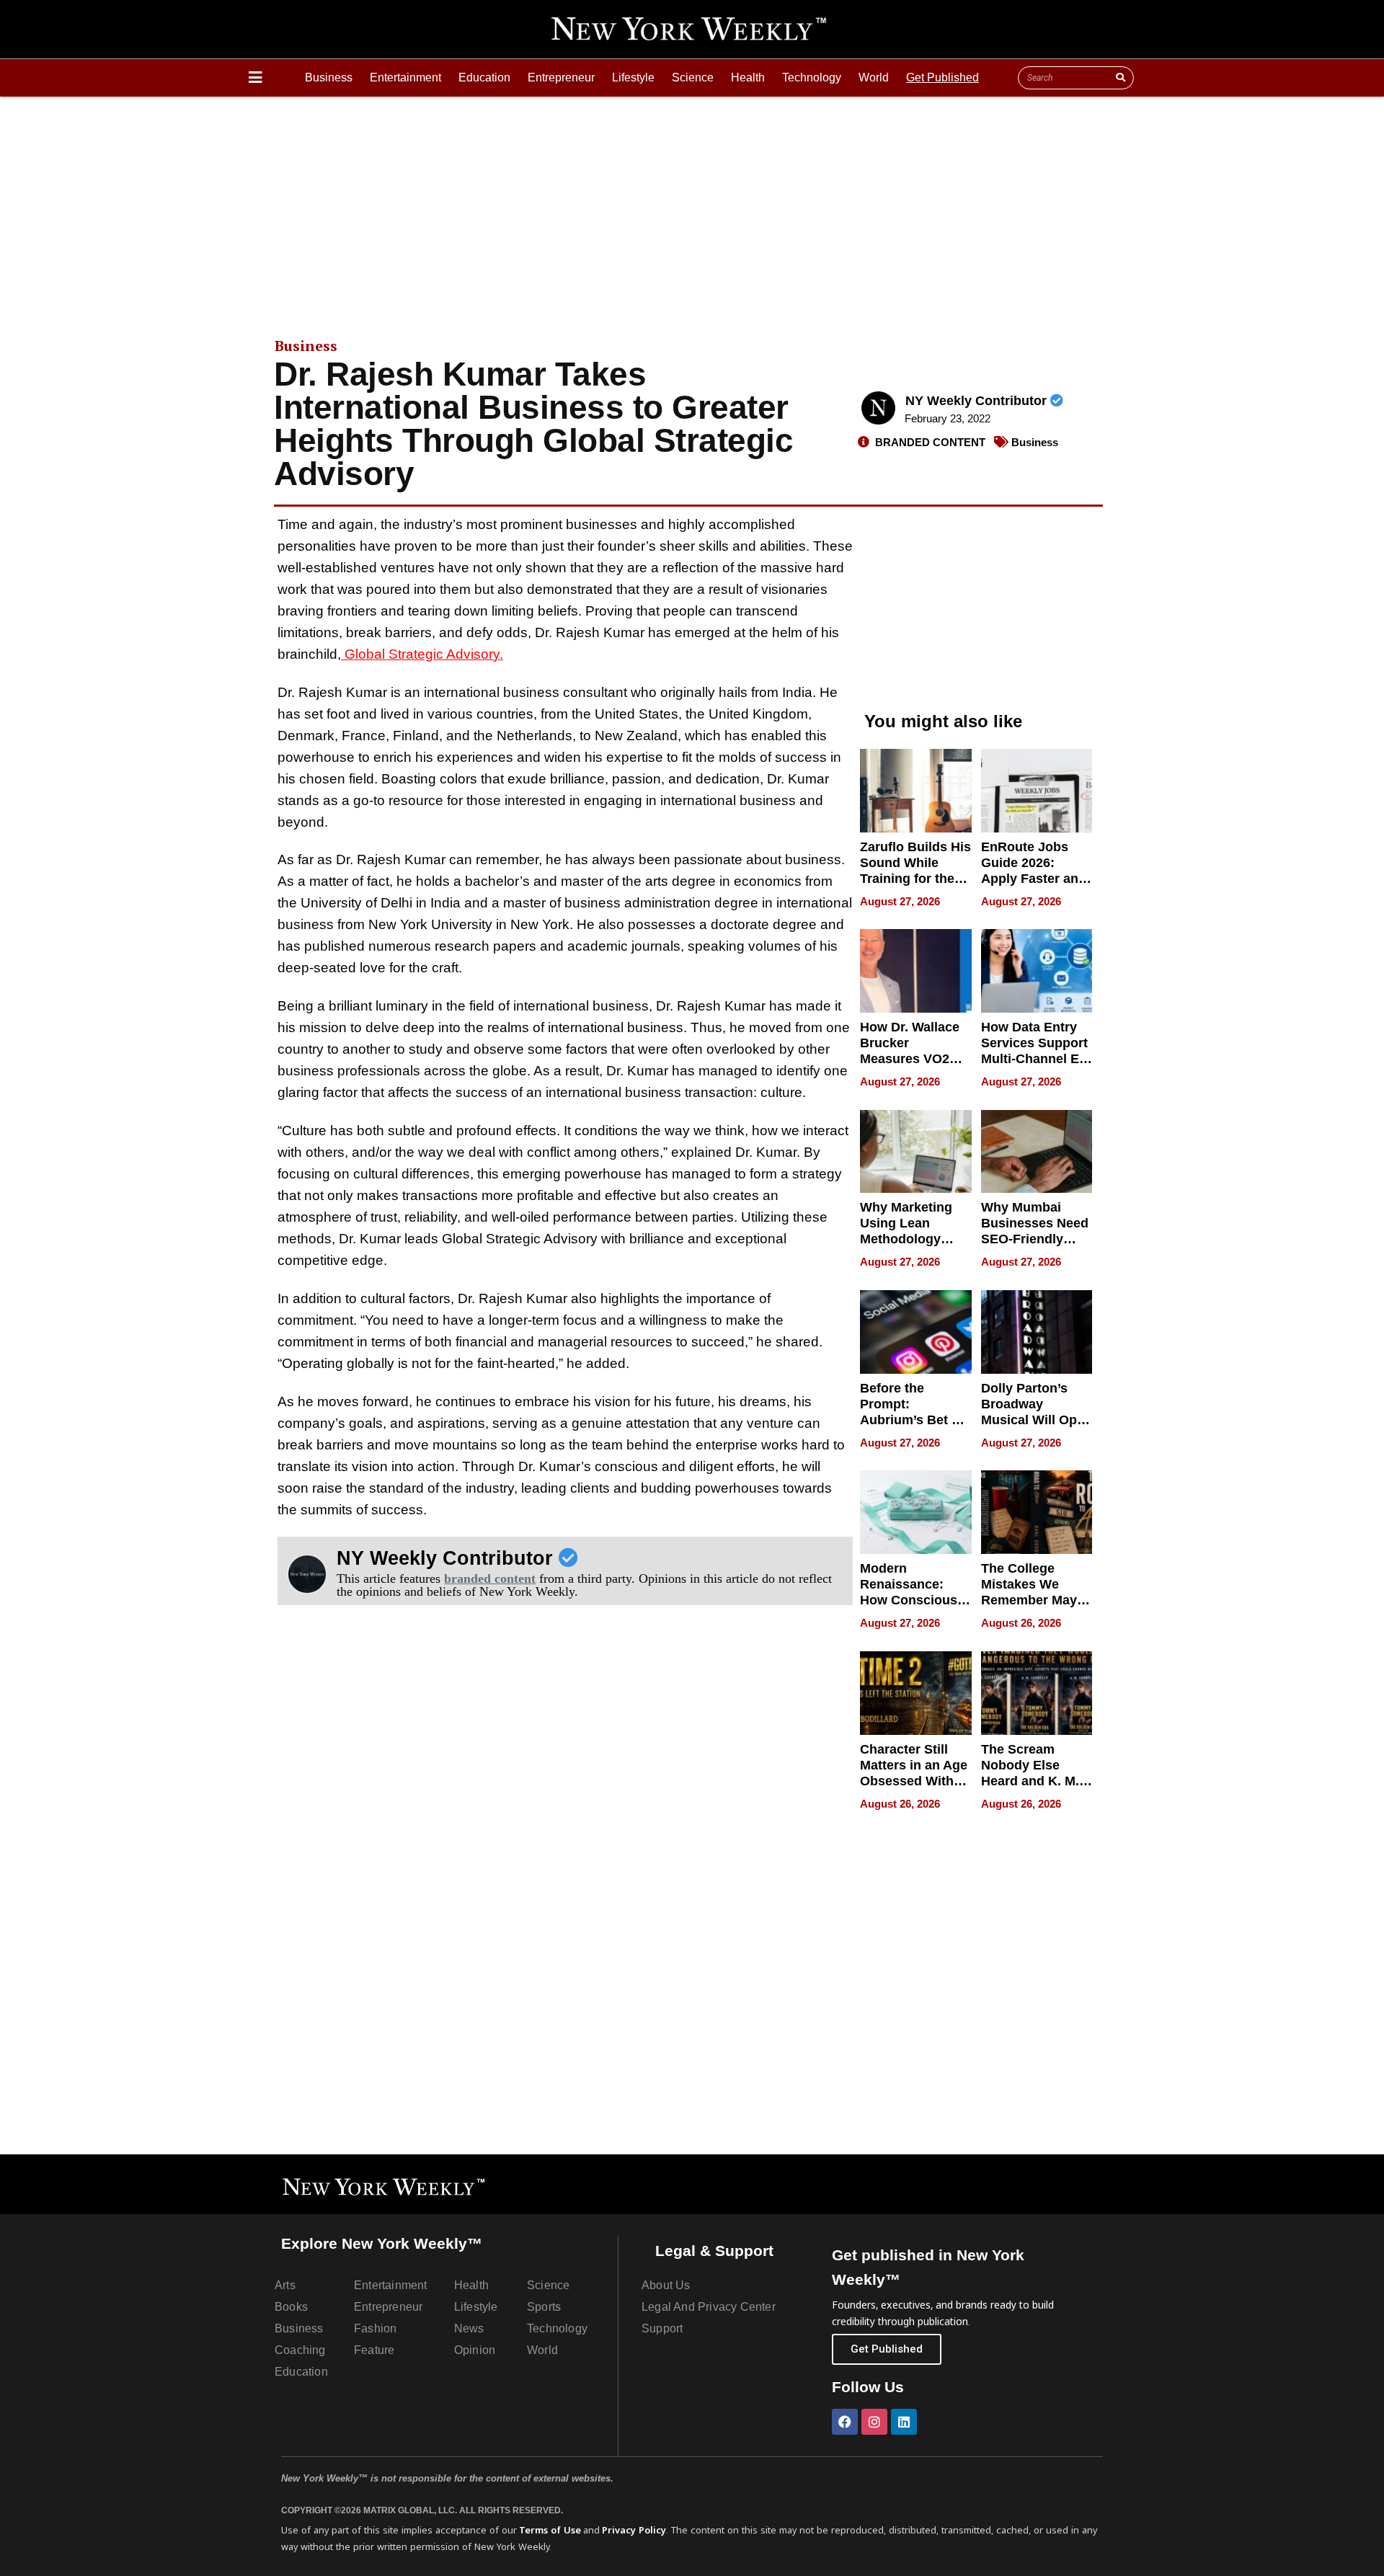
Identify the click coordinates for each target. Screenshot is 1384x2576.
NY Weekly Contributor (978, 401)
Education (484, 77)
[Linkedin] (904, 2422)
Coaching (300, 2350)
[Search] (1120, 78)
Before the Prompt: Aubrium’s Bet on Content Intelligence (914, 1420)
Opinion (475, 2350)
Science (693, 77)
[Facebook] (845, 2422)
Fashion (375, 2328)
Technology (812, 77)
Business (329, 77)
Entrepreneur (561, 77)
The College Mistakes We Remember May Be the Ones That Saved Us (1034, 1600)
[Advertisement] (692, 205)
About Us (666, 2285)
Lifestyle (633, 77)
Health (748, 77)
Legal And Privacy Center (709, 2307)
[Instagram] (874, 2422)
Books (291, 2307)
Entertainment (405, 77)
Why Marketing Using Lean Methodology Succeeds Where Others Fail (912, 1239)
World (874, 77)
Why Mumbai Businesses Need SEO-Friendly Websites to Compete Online (1035, 1239)
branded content (490, 1578)
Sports (544, 2307)
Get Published (942, 77)
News (469, 2328)
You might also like (943, 721)
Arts (285, 2285)
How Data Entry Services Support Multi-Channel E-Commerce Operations (1034, 1059)
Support (662, 2328)
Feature (374, 2350)
